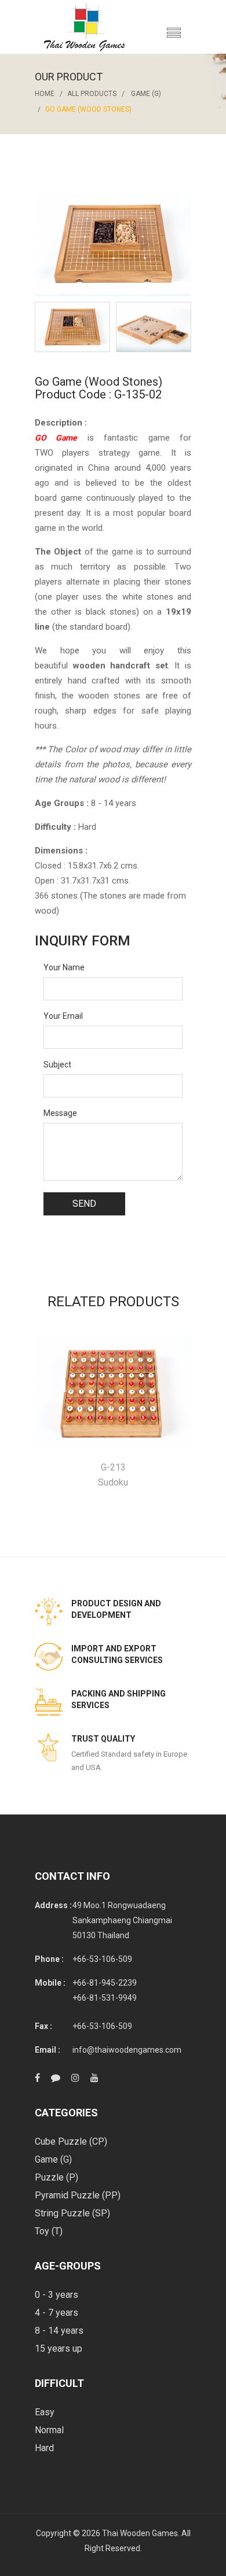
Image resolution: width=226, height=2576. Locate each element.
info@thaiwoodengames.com (127, 2050)
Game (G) (146, 94)
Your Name (64, 967)
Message (60, 1113)
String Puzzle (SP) (72, 2213)
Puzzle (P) (57, 2177)
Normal (49, 2430)
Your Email (63, 1016)
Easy (45, 2412)
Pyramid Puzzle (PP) (78, 2195)
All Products (92, 94)
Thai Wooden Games (140, 2533)
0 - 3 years (57, 2295)
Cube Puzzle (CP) (71, 2141)
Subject (57, 1065)
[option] (72, 327)
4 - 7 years (57, 2313)
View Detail (113, 1394)
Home (45, 94)
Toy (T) (49, 2231)
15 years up (59, 2348)
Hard (44, 2448)
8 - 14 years (59, 2331)
